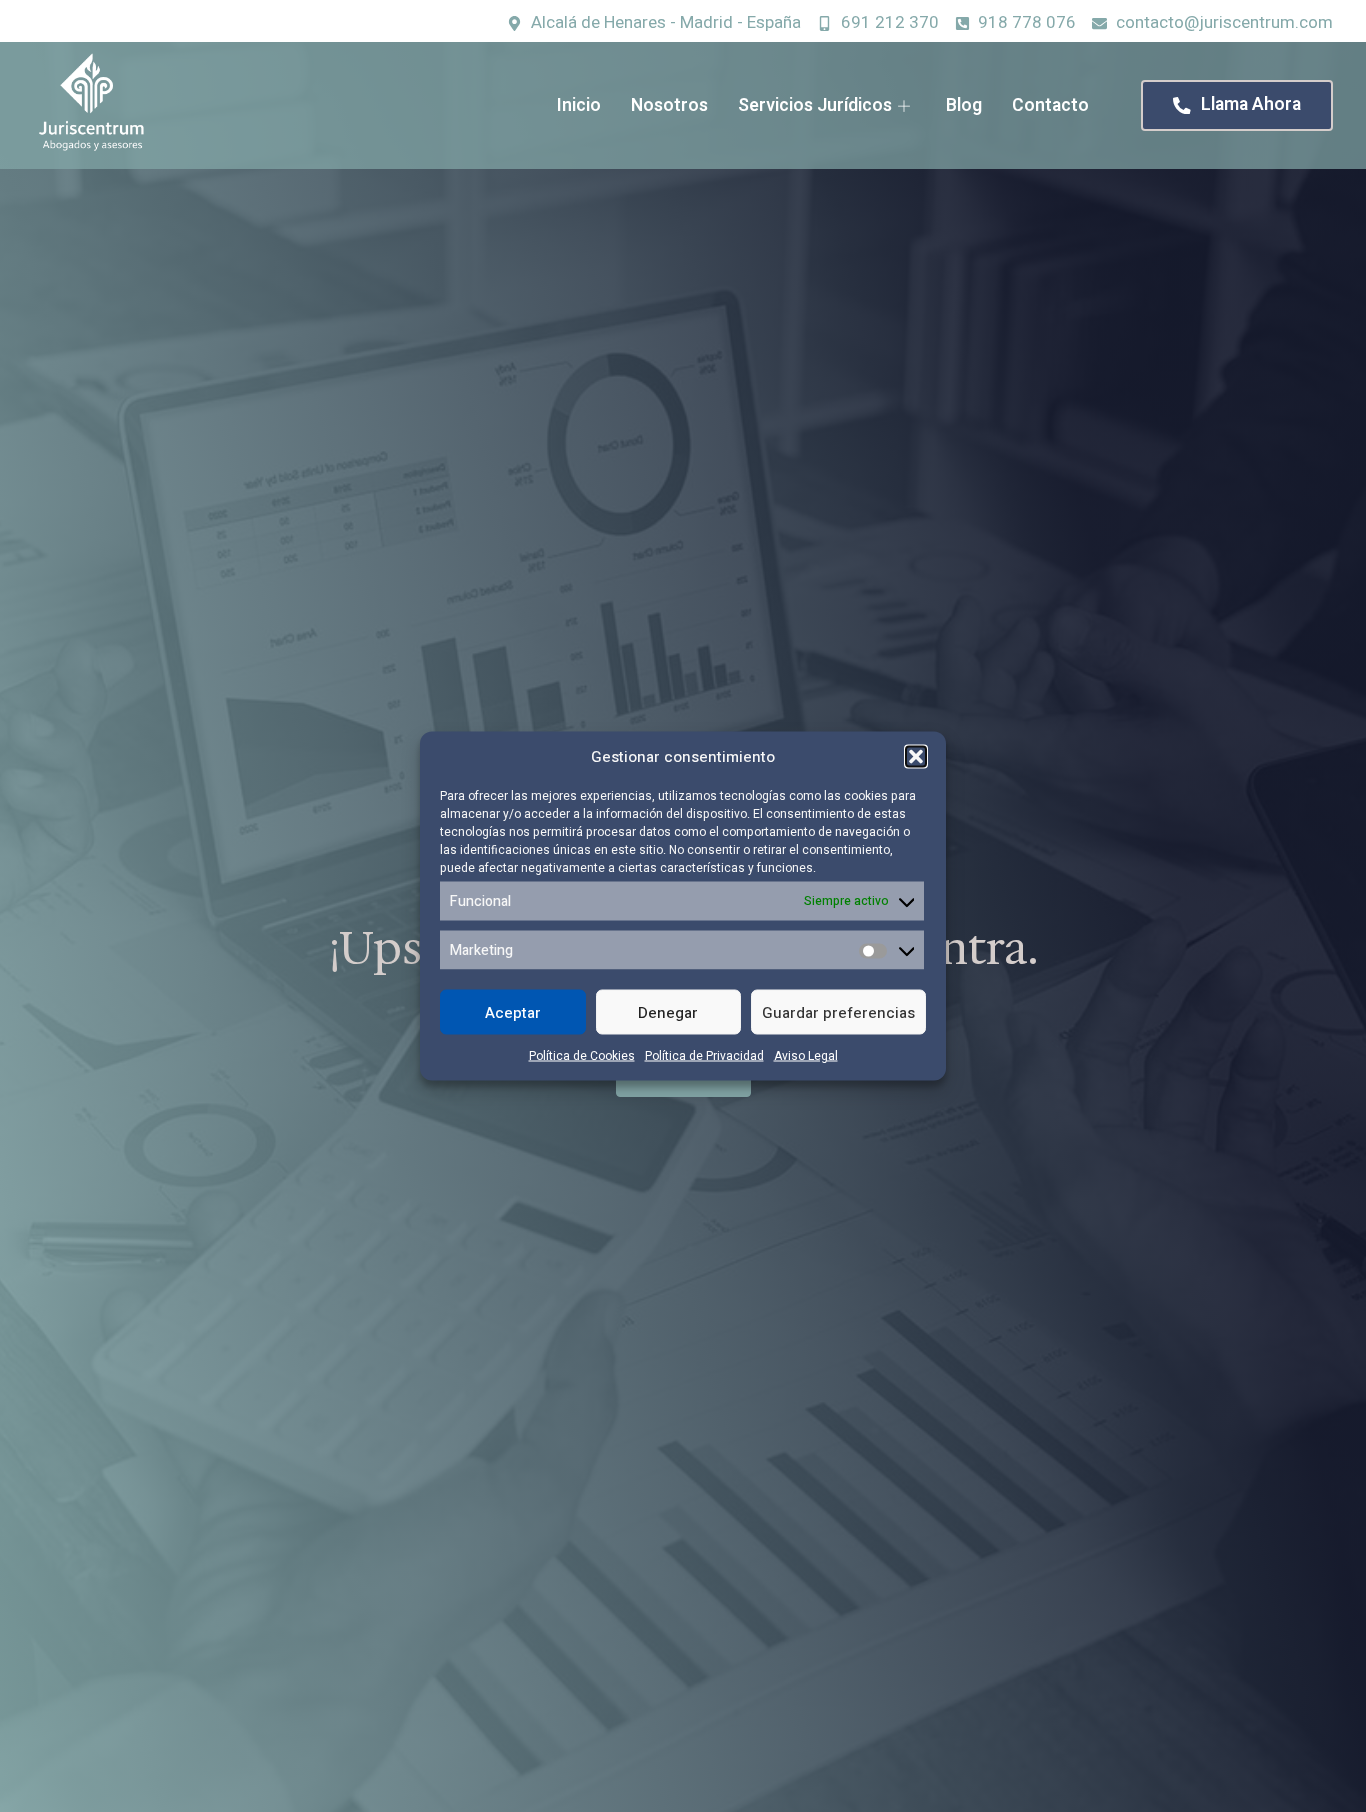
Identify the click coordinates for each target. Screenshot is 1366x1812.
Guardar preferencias (838, 1012)
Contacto (1050, 105)
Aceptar (513, 1012)
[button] (916, 757)
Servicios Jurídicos (815, 105)
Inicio (579, 105)
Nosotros (669, 105)
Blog (964, 105)
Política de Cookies (582, 1056)
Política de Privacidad (704, 1056)
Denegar (668, 1012)
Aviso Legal (806, 1056)
